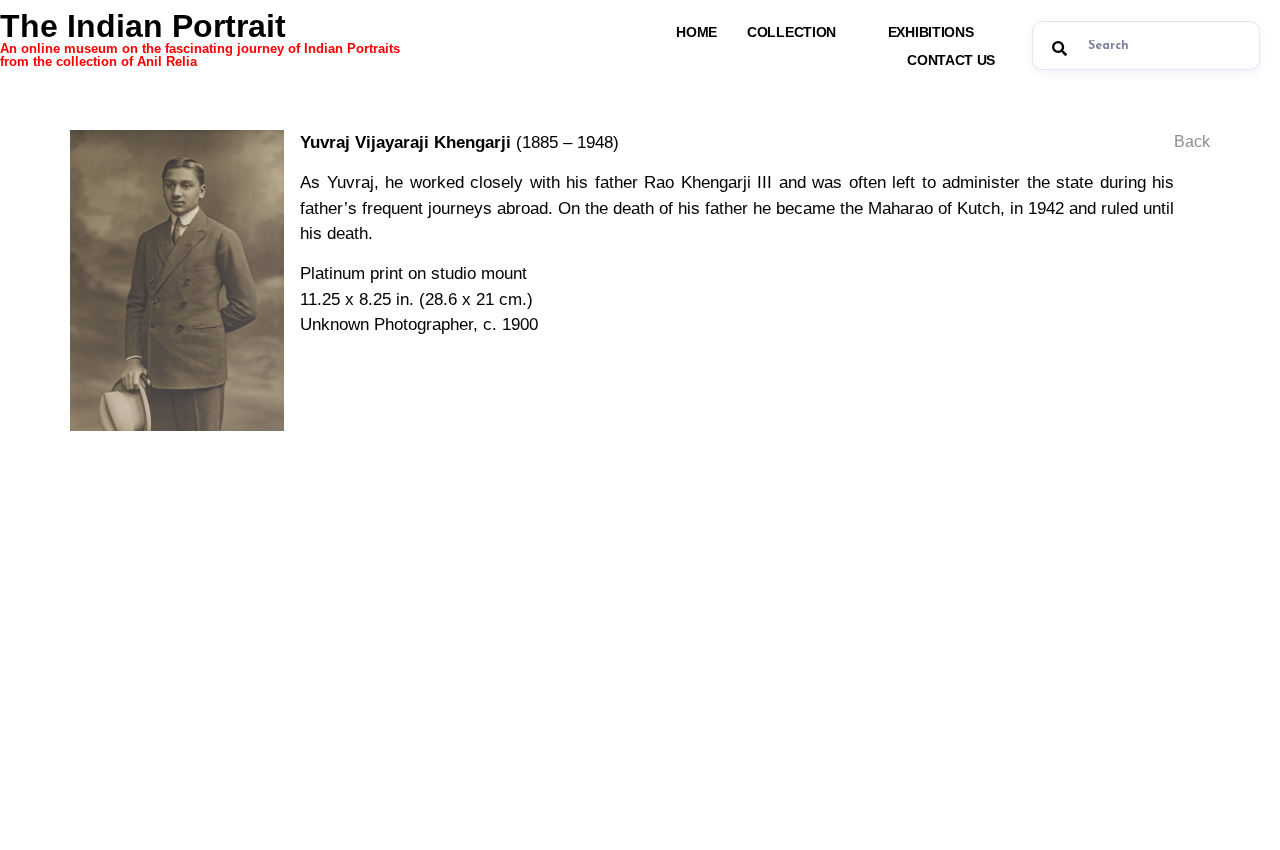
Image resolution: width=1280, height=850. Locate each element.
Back (1192, 141)
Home (696, 32)
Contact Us (951, 60)
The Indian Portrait (200, 38)
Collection (791, 32)
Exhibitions (931, 32)
